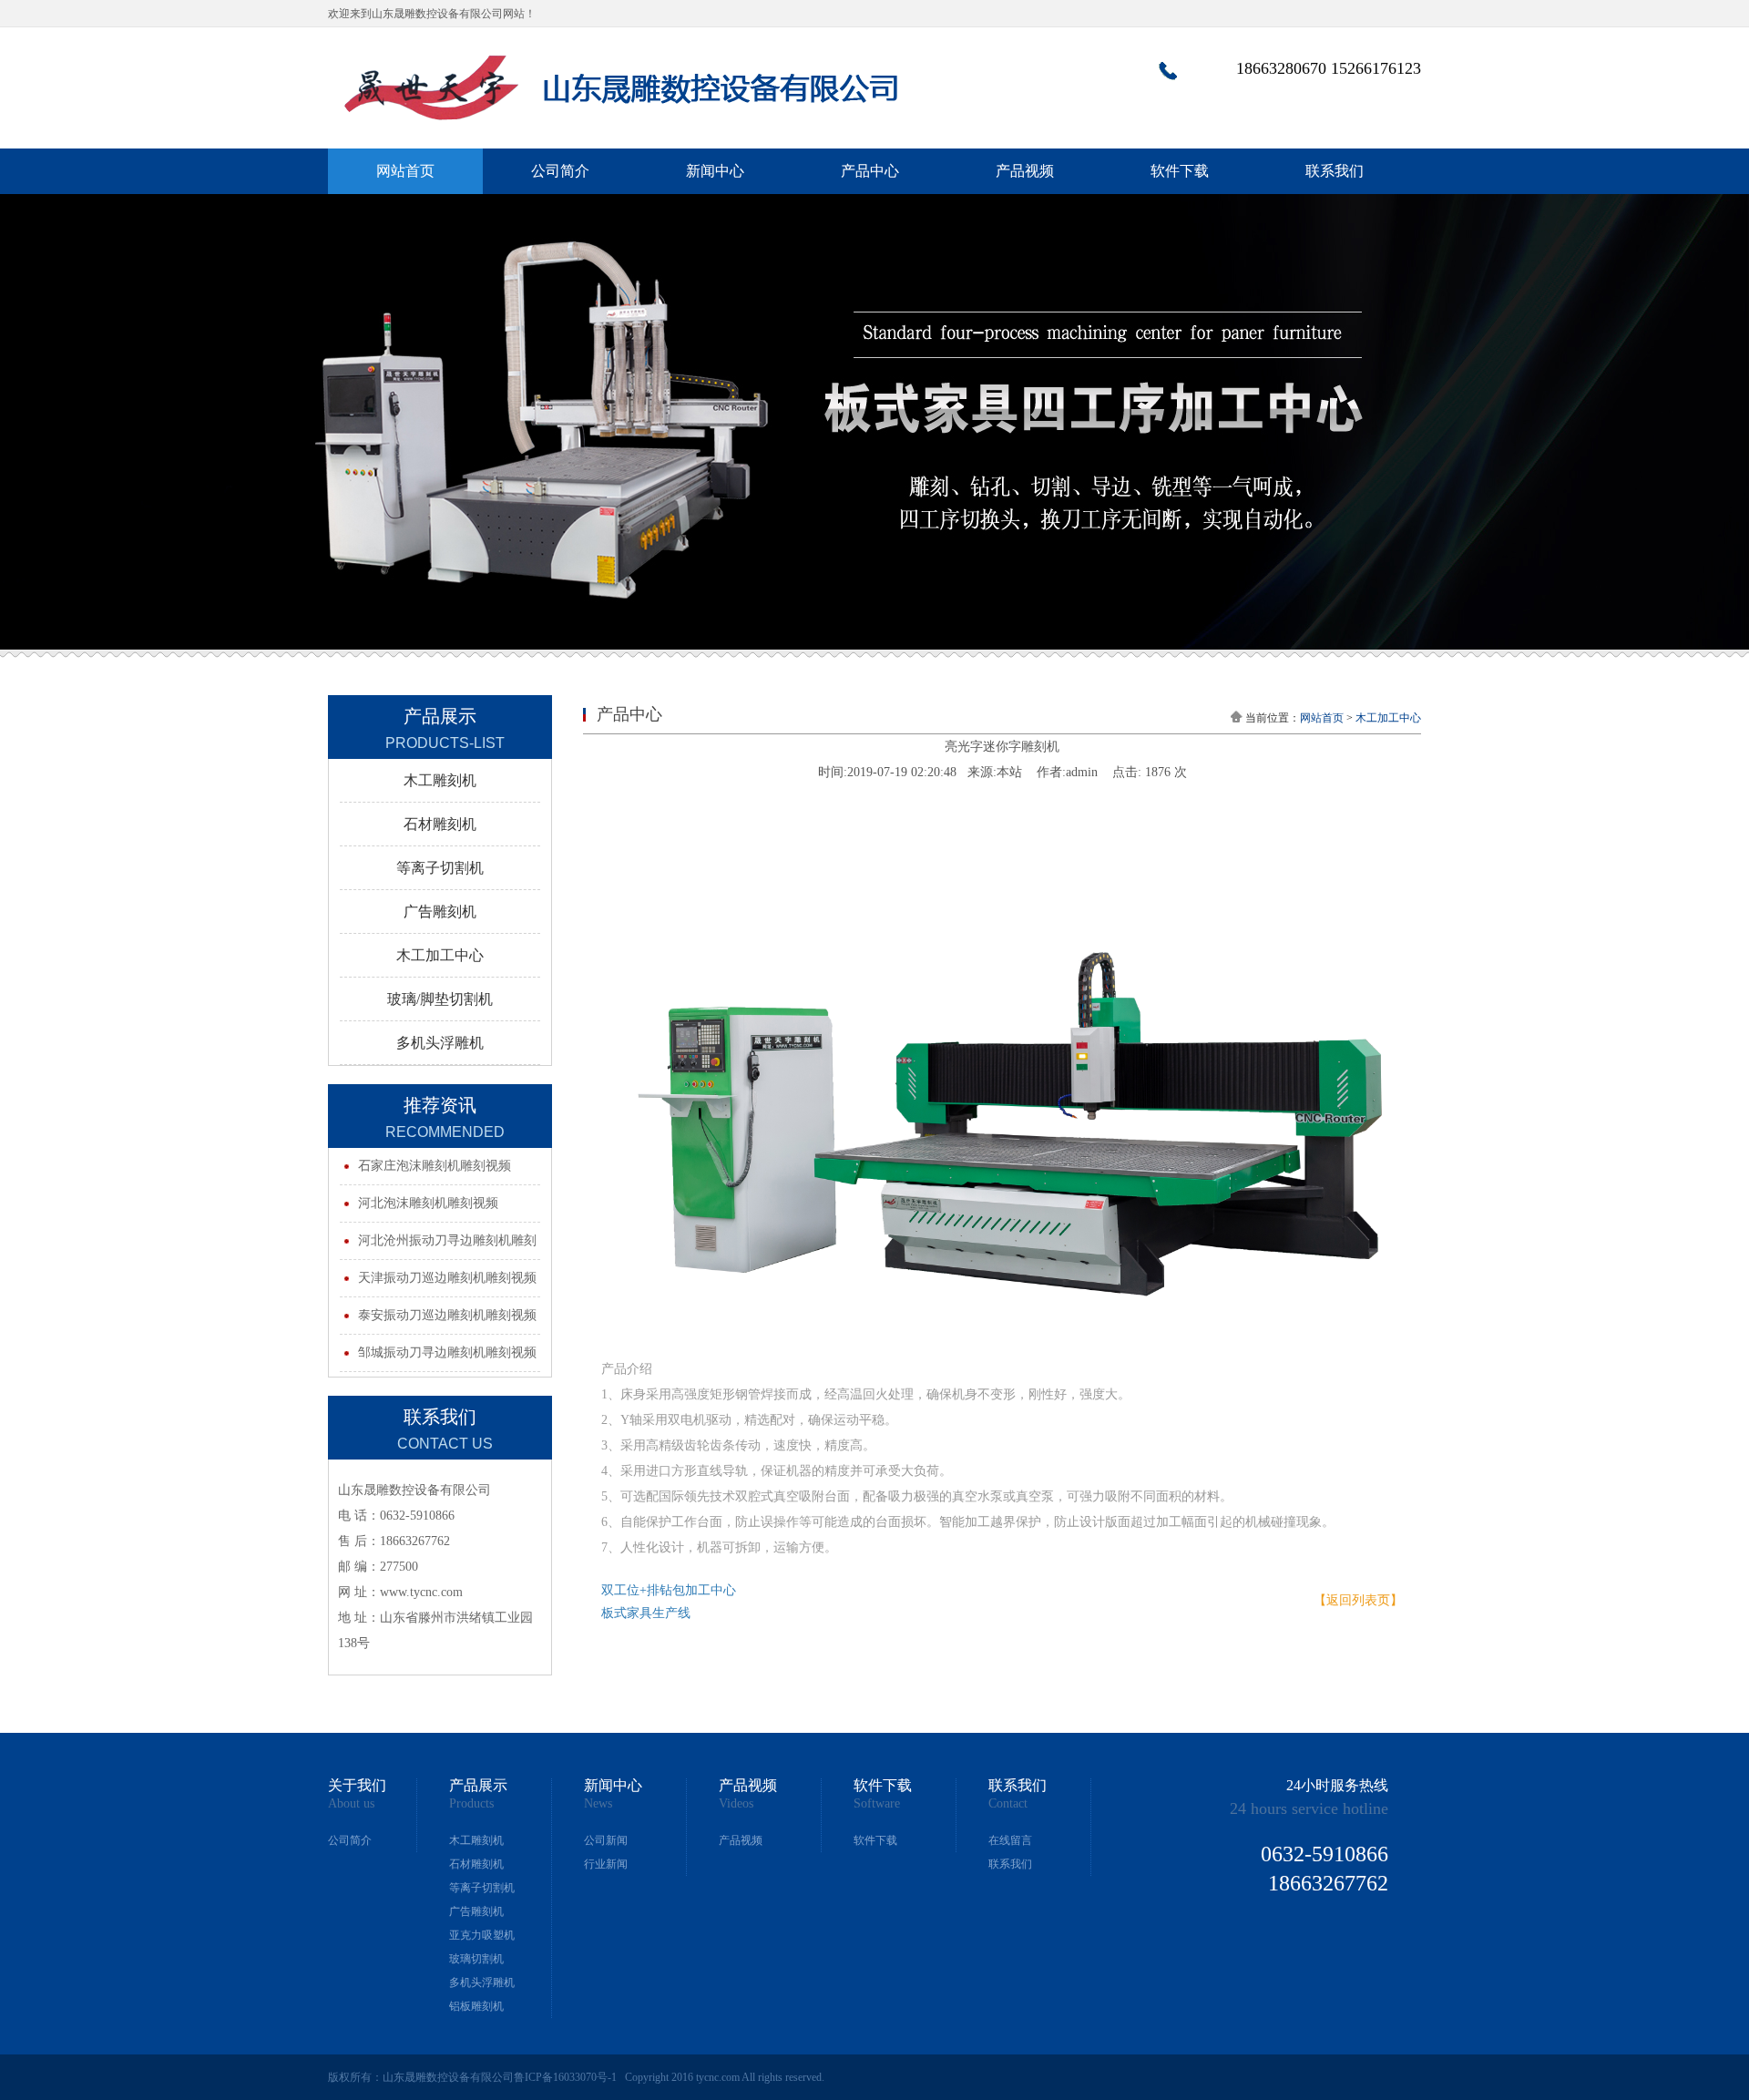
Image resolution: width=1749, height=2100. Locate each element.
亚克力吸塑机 (482, 1935)
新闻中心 (715, 171)
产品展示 (478, 1786)
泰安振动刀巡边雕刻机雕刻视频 (447, 1315)
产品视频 (1025, 171)
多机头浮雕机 (482, 1982)
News (598, 1804)
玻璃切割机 (476, 1959)
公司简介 (560, 171)
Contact (1008, 1804)
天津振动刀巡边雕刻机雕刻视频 (447, 1278)
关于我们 (357, 1786)
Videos (736, 1804)
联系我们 (1335, 171)
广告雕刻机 (476, 1911)
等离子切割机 (482, 1888)
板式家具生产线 (646, 1613)
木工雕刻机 (476, 1840)
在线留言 (1010, 1840)
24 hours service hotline (1309, 1808)
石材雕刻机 (476, 1864)
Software (877, 1804)
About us (351, 1804)
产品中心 (870, 171)
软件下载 (1180, 171)
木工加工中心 (1388, 718)
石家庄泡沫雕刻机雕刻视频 (435, 1166)
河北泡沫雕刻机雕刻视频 (428, 1203)
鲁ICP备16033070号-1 (565, 2077)
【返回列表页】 (1358, 1600)
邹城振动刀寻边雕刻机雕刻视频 (447, 1352)
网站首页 (405, 171)
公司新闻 (606, 1840)
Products (471, 1804)
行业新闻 (606, 1864)
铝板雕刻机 (476, 2006)
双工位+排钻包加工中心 (669, 1590)
